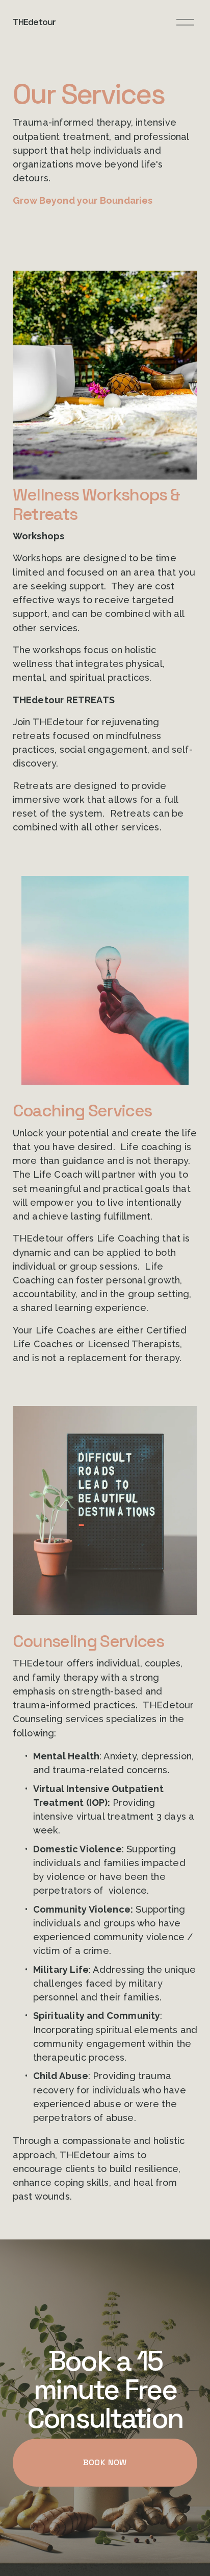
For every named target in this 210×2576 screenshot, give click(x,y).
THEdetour (34, 22)
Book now (105, 2462)
